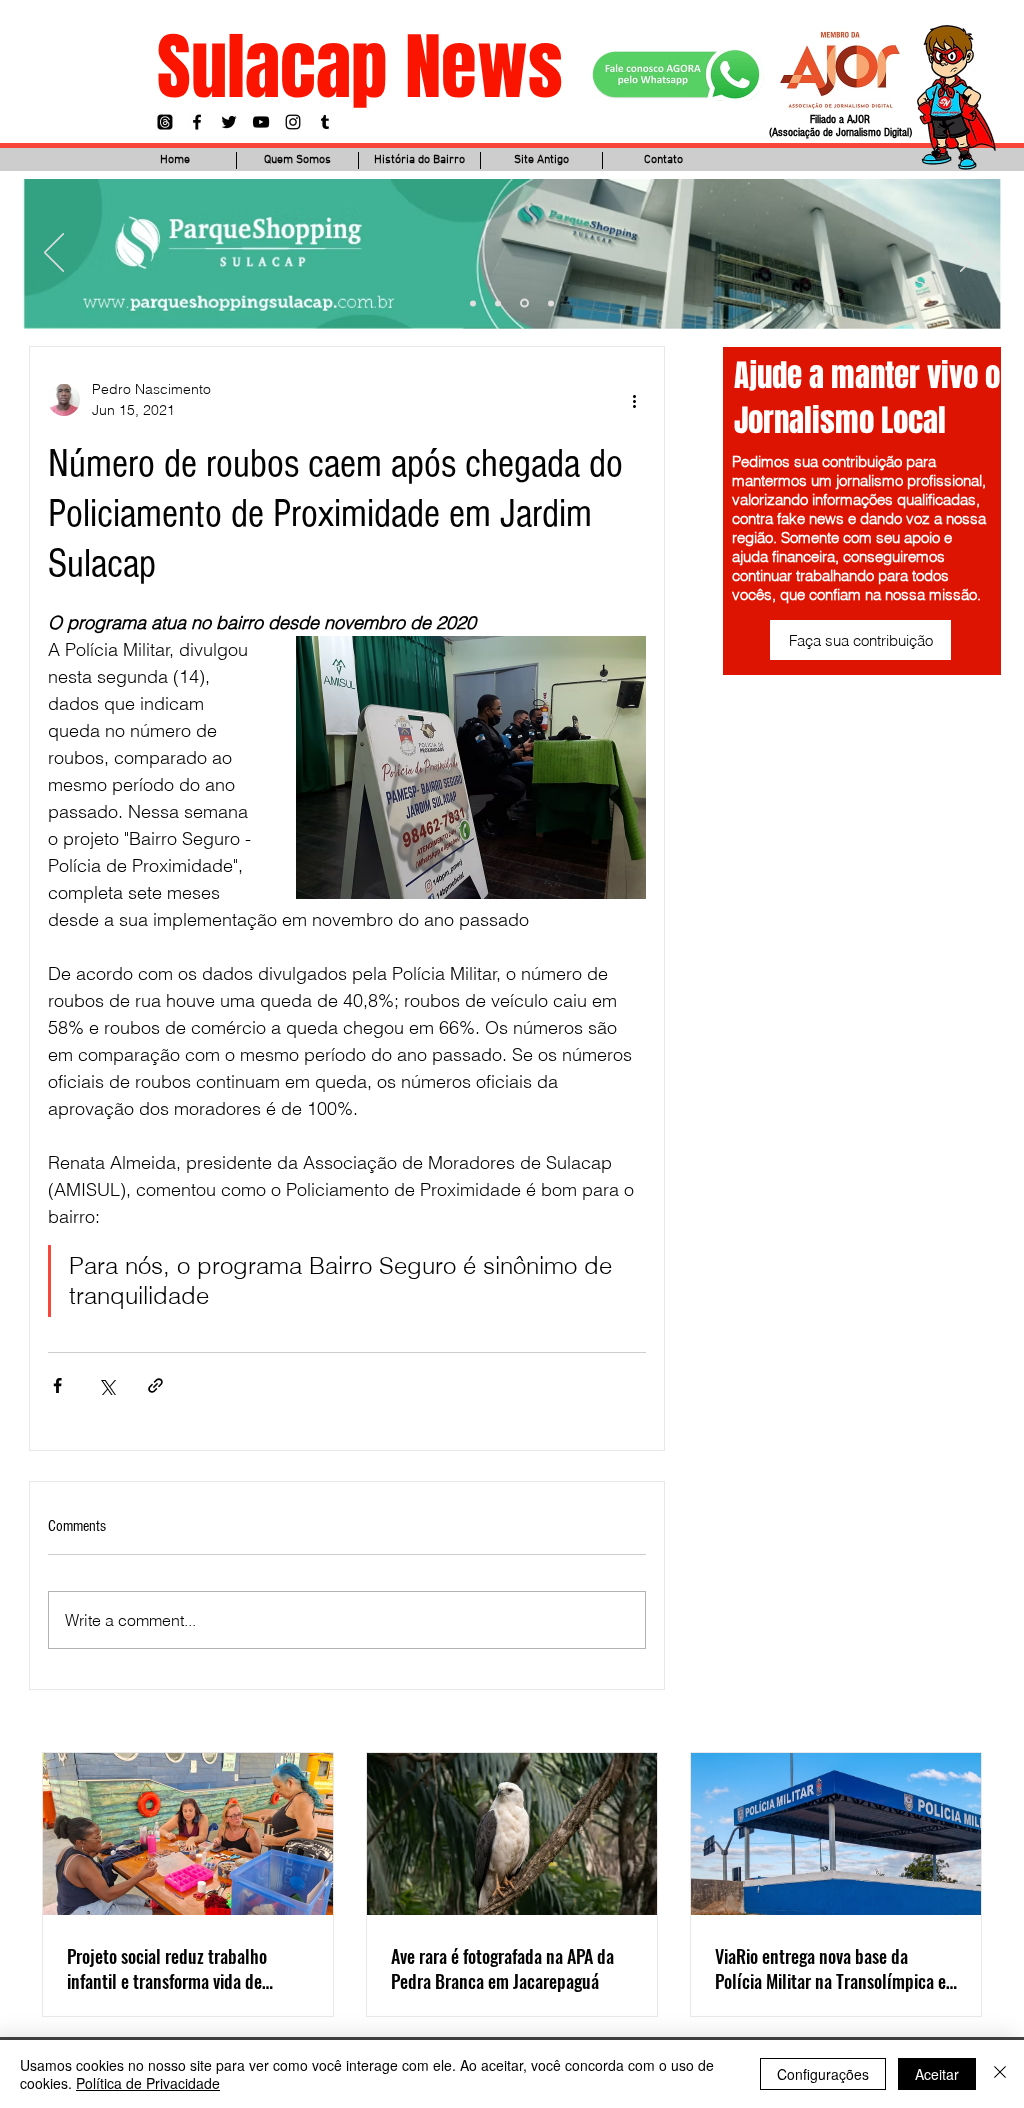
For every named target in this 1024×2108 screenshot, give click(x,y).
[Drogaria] (551, 303)
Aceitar (937, 2074)
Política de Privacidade (148, 2083)
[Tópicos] (165, 122)
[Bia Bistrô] (498, 303)
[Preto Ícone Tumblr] (325, 122)
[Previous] (54, 254)
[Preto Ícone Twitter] (229, 122)
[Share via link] (155, 1385)
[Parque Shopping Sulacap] (524, 303)
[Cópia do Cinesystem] (473, 303)
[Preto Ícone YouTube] (261, 122)
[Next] (970, 254)
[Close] (1000, 2074)
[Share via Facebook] (57, 1385)
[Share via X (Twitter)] (106, 1385)
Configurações (823, 2074)
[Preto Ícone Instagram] (293, 122)
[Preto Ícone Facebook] (197, 122)
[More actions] (634, 400)
